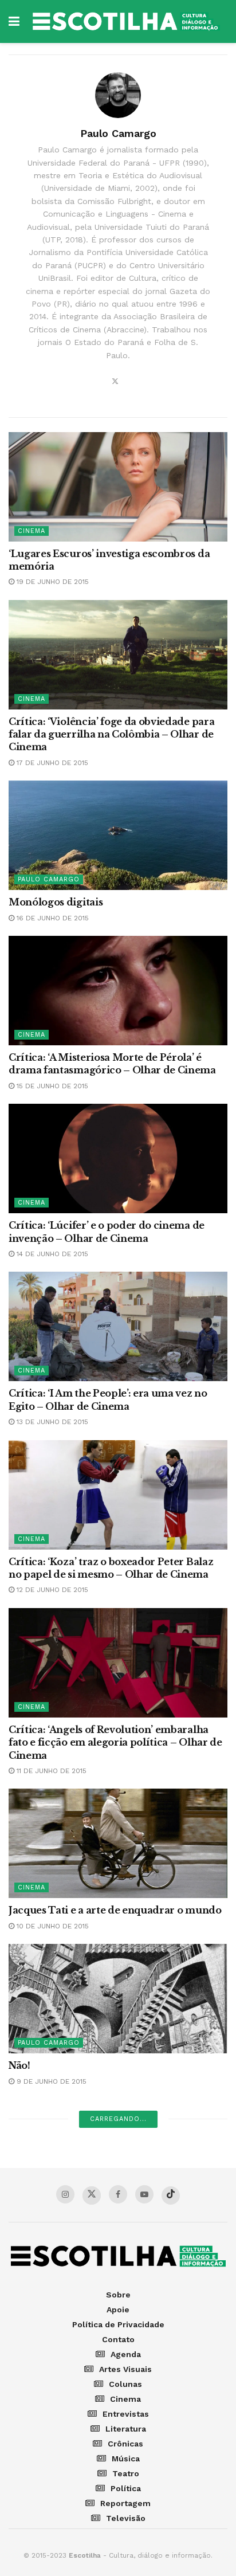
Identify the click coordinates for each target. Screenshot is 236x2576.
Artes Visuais (125, 2369)
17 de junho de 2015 (51, 763)
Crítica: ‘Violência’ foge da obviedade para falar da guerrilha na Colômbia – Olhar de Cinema (111, 734)
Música (126, 2459)
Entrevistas (126, 2414)
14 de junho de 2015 (51, 1254)
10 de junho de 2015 (52, 1926)
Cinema (32, 531)
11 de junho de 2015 (50, 1771)
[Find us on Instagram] (65, 2194)
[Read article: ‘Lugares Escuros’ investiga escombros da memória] (118, 487)
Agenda (126, 2354)
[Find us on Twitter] (92, 2195)
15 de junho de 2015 (51, 1086)
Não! (19, 2065)
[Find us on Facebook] (118, 2194)
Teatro (126, 2473)
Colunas (125, 2384)
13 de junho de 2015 (51, 1422)
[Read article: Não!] (118, 1999)
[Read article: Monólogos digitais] (118, 835)
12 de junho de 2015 (51, 1590)
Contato (118, 2339)
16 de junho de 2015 (52, 918)
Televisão (126, 2518)
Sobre (118, 2295)
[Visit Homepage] (126, 21)
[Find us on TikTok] (171, 2195)
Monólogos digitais (56, 902)
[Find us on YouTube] (144, 2194)
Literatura (126, 2429)
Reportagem (125, 2503)
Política (126, 2488)
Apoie (118, 2310)
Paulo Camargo (49, 879)
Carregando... (118, 2119)
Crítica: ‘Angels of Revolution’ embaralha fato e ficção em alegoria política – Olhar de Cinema (115, 1742)
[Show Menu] (14, 21)
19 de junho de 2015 (52, 582)
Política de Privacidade (118, 2324)
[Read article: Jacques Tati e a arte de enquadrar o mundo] (118, 1843)
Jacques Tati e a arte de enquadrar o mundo (115, 1910)
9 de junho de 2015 (50, 2081)
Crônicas (125, 2444)
